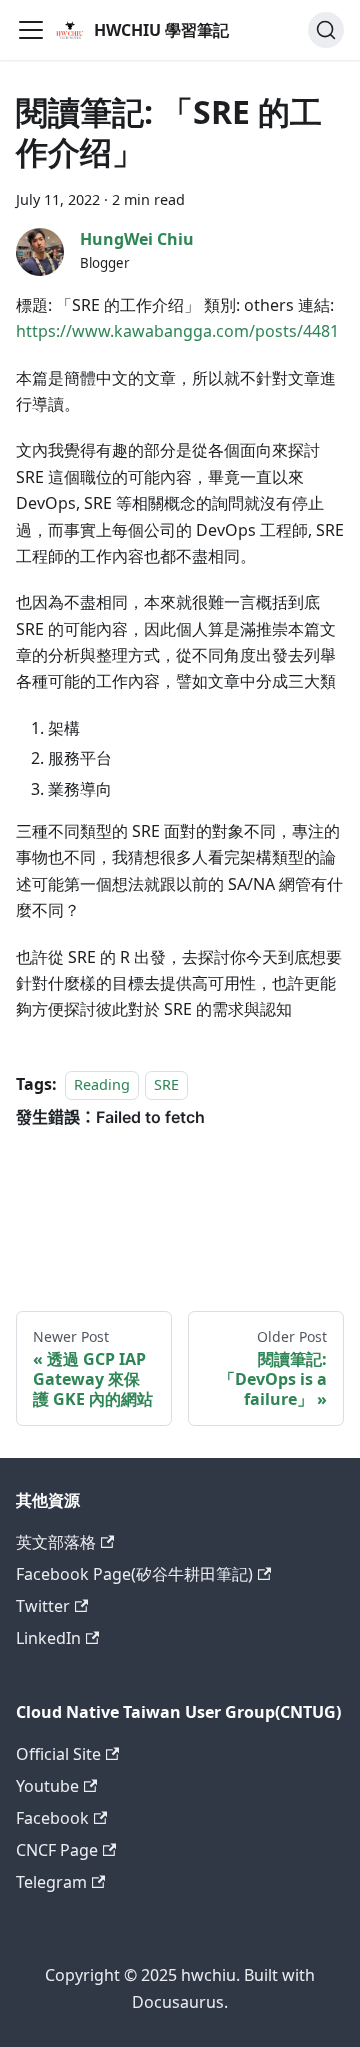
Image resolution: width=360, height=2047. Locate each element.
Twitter (43, 1606)
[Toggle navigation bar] (31, 30)
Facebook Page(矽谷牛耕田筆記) (134, 1574)
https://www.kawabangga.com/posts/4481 (177, 331)
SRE (166, 1084)
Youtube (47, 1786)
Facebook (52, 1818)
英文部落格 (56, 1542)
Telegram (51, 1882)
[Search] (326, 30)
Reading (102, 1084)
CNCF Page (57, 1850)
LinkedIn (48, 1638)
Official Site (58, 1754)
